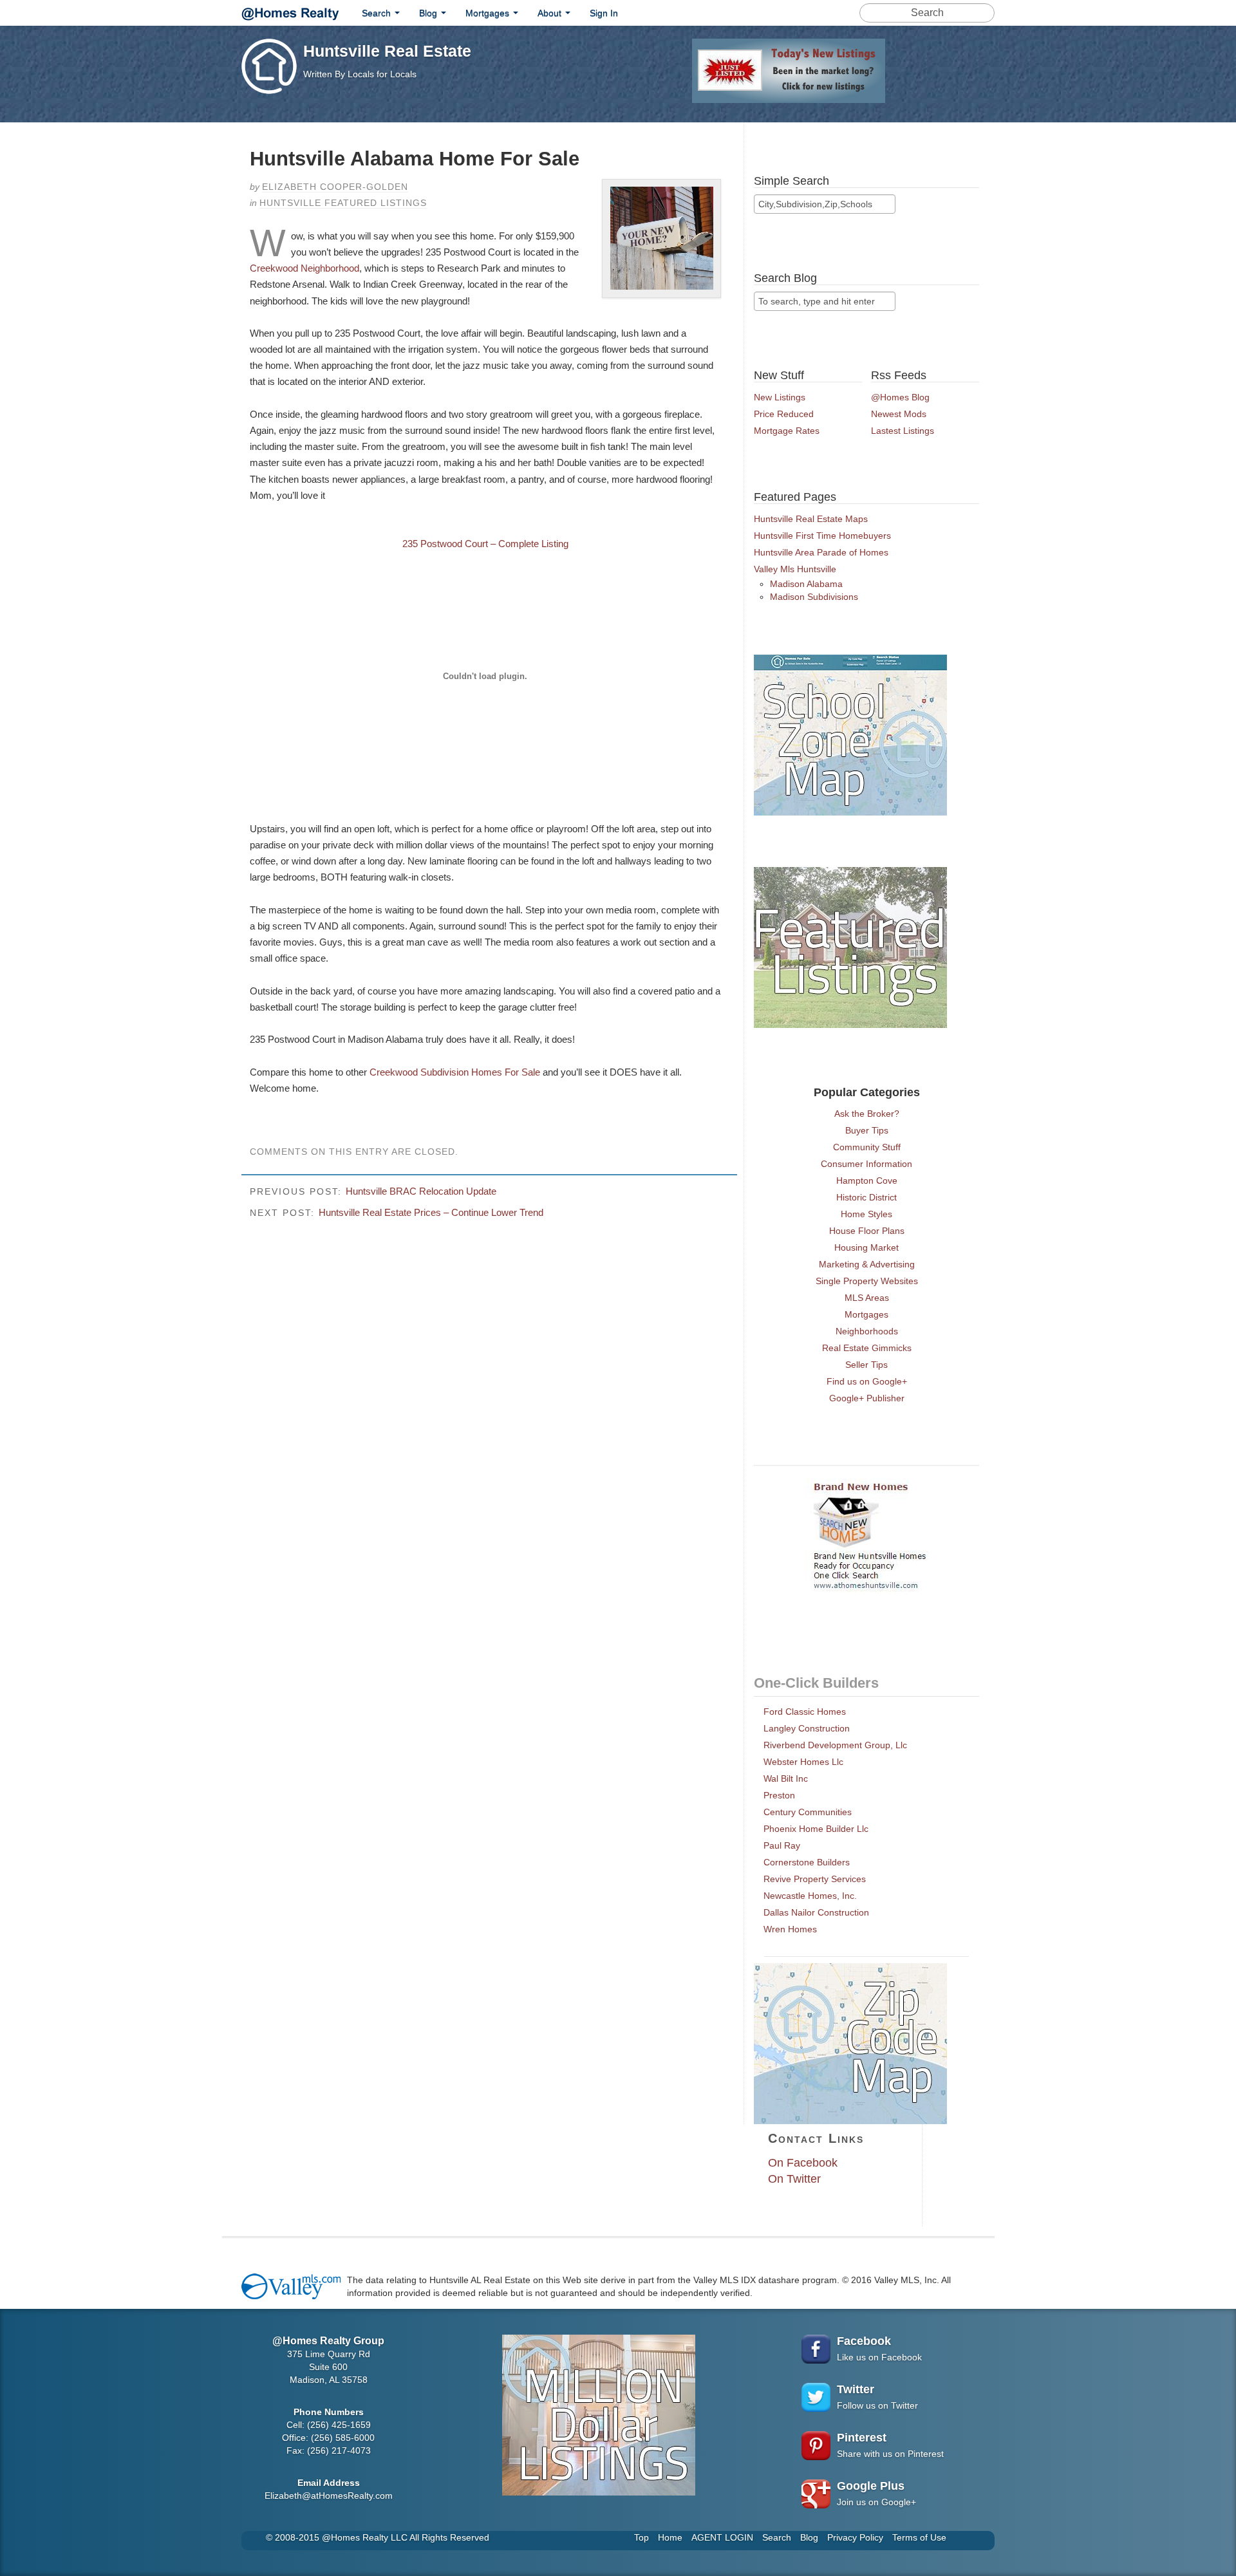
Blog (429, 13)
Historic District (866, 1197)
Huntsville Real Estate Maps (811, 519)
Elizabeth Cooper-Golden (335, 187)
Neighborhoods (867, 1331)
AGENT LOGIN (722, 2537)
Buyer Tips (867, 1130)
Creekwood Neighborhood (304, 268)
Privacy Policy (855, 2537)
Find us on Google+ (867, 1381)
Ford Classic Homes (805, 1712)
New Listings (780, 397)
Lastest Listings (903, 431)
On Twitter (794, 2179)
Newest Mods (899, 414)
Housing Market (866, 1247)
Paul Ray (782, 1845)
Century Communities (808, 1812)
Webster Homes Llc (803, 1762)
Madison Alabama (806, 584)
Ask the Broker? (867, 1114)
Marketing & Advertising (867, 1264)
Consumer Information (866, 1164)
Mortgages (489, 13)
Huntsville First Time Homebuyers (822, 536)
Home (670, 2537)
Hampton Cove (867, 1181)
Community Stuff (867, 1147)
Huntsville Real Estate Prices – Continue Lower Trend (431, 1212)
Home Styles (866, 1214)
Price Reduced (784, 414)
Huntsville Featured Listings (343, 203)
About (551, 13)
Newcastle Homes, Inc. (810, 1896)
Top (641, 2537)
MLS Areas (867, 1298)
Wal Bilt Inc (786, 1778)
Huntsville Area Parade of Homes (821, 552)
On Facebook (803, 2163)
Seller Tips (866, 1365)
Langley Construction (807, 1728)
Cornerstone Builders (807, 1862)
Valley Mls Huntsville (795, 569)
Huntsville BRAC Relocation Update (421, 1191)
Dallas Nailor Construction (816, 1912)
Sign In (604, 13)
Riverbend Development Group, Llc (835, 1745)
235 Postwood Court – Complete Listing (485, 544)
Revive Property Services (815, 1879)
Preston (779, 1795)
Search (378, 13)
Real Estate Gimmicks (867, 1348)
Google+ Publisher (867, 1398)
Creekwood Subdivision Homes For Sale (456, 1072)
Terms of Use (919, 2537)
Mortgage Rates (787, 431)
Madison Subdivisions (814, 597)
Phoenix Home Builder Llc (816, 1829)
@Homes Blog (900, 397)
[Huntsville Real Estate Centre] (290, 12)
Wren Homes (790, 1929)
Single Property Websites (867, 1281)
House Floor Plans (867, 1231)
